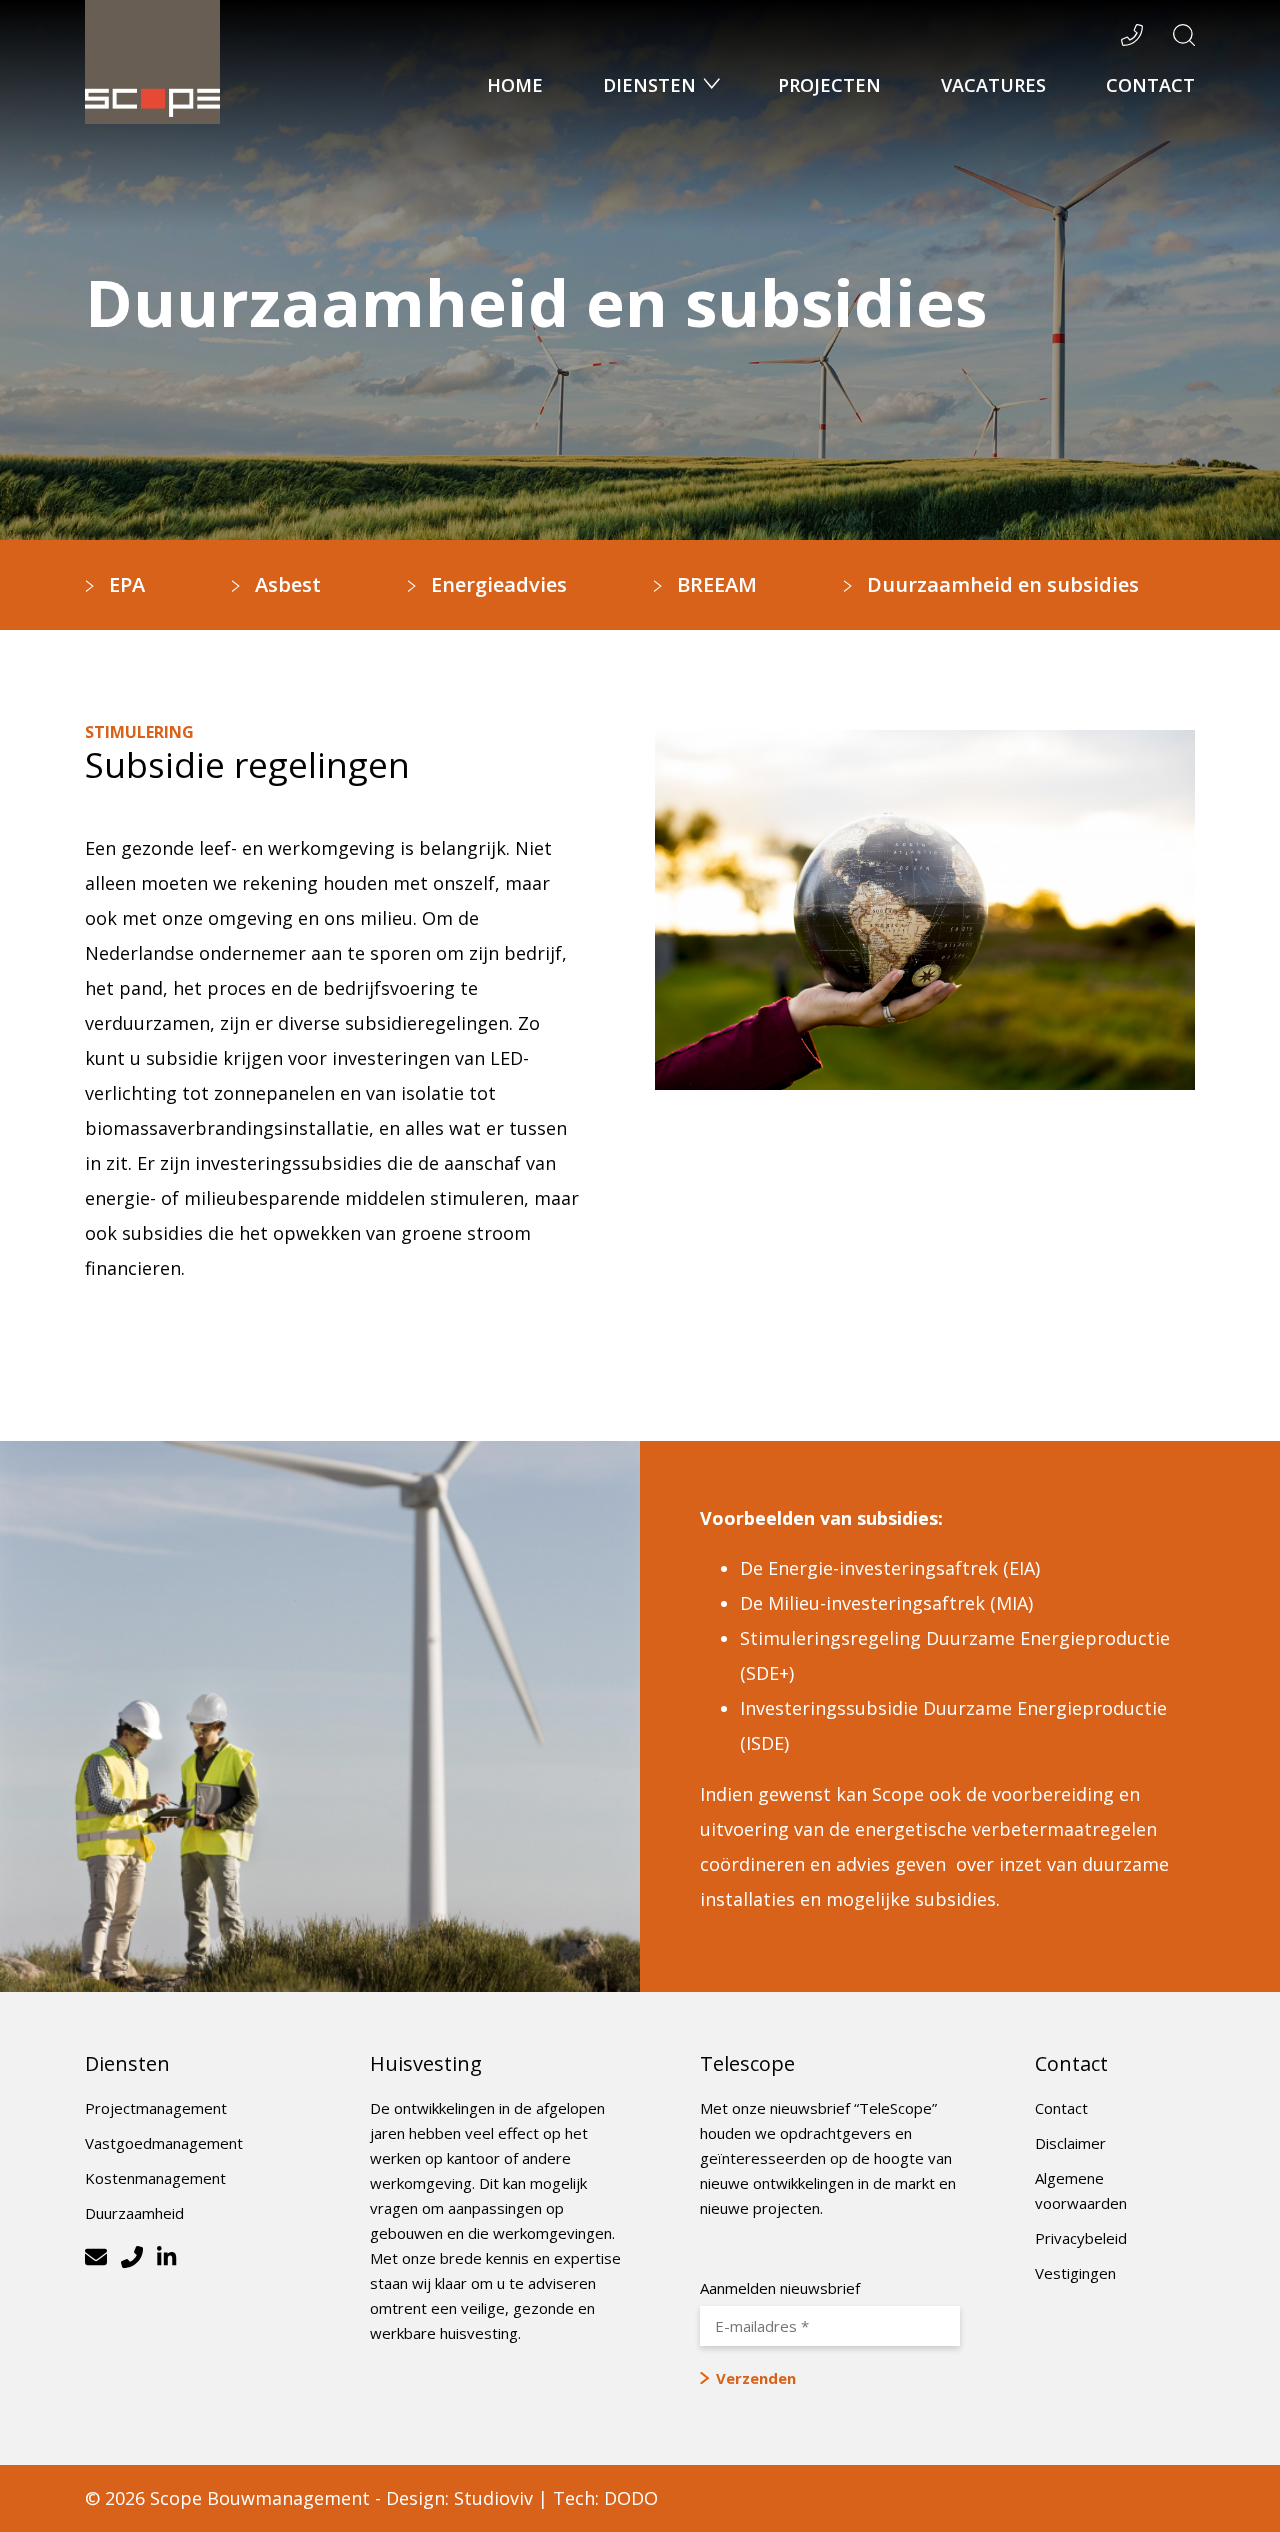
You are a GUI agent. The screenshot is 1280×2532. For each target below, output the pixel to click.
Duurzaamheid (134, 2213)
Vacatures (993, 85)
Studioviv (493, 2498)
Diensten (652, 85)
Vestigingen (1075, 2273)
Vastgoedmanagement (164, 2143)
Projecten (829, 85)
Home (515, 85)
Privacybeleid (1081, 2238)
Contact (1150, 85)
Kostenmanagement (155, 2178)
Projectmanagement (156, 2108)
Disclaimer (1070, 2143)
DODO (631, 2498)
